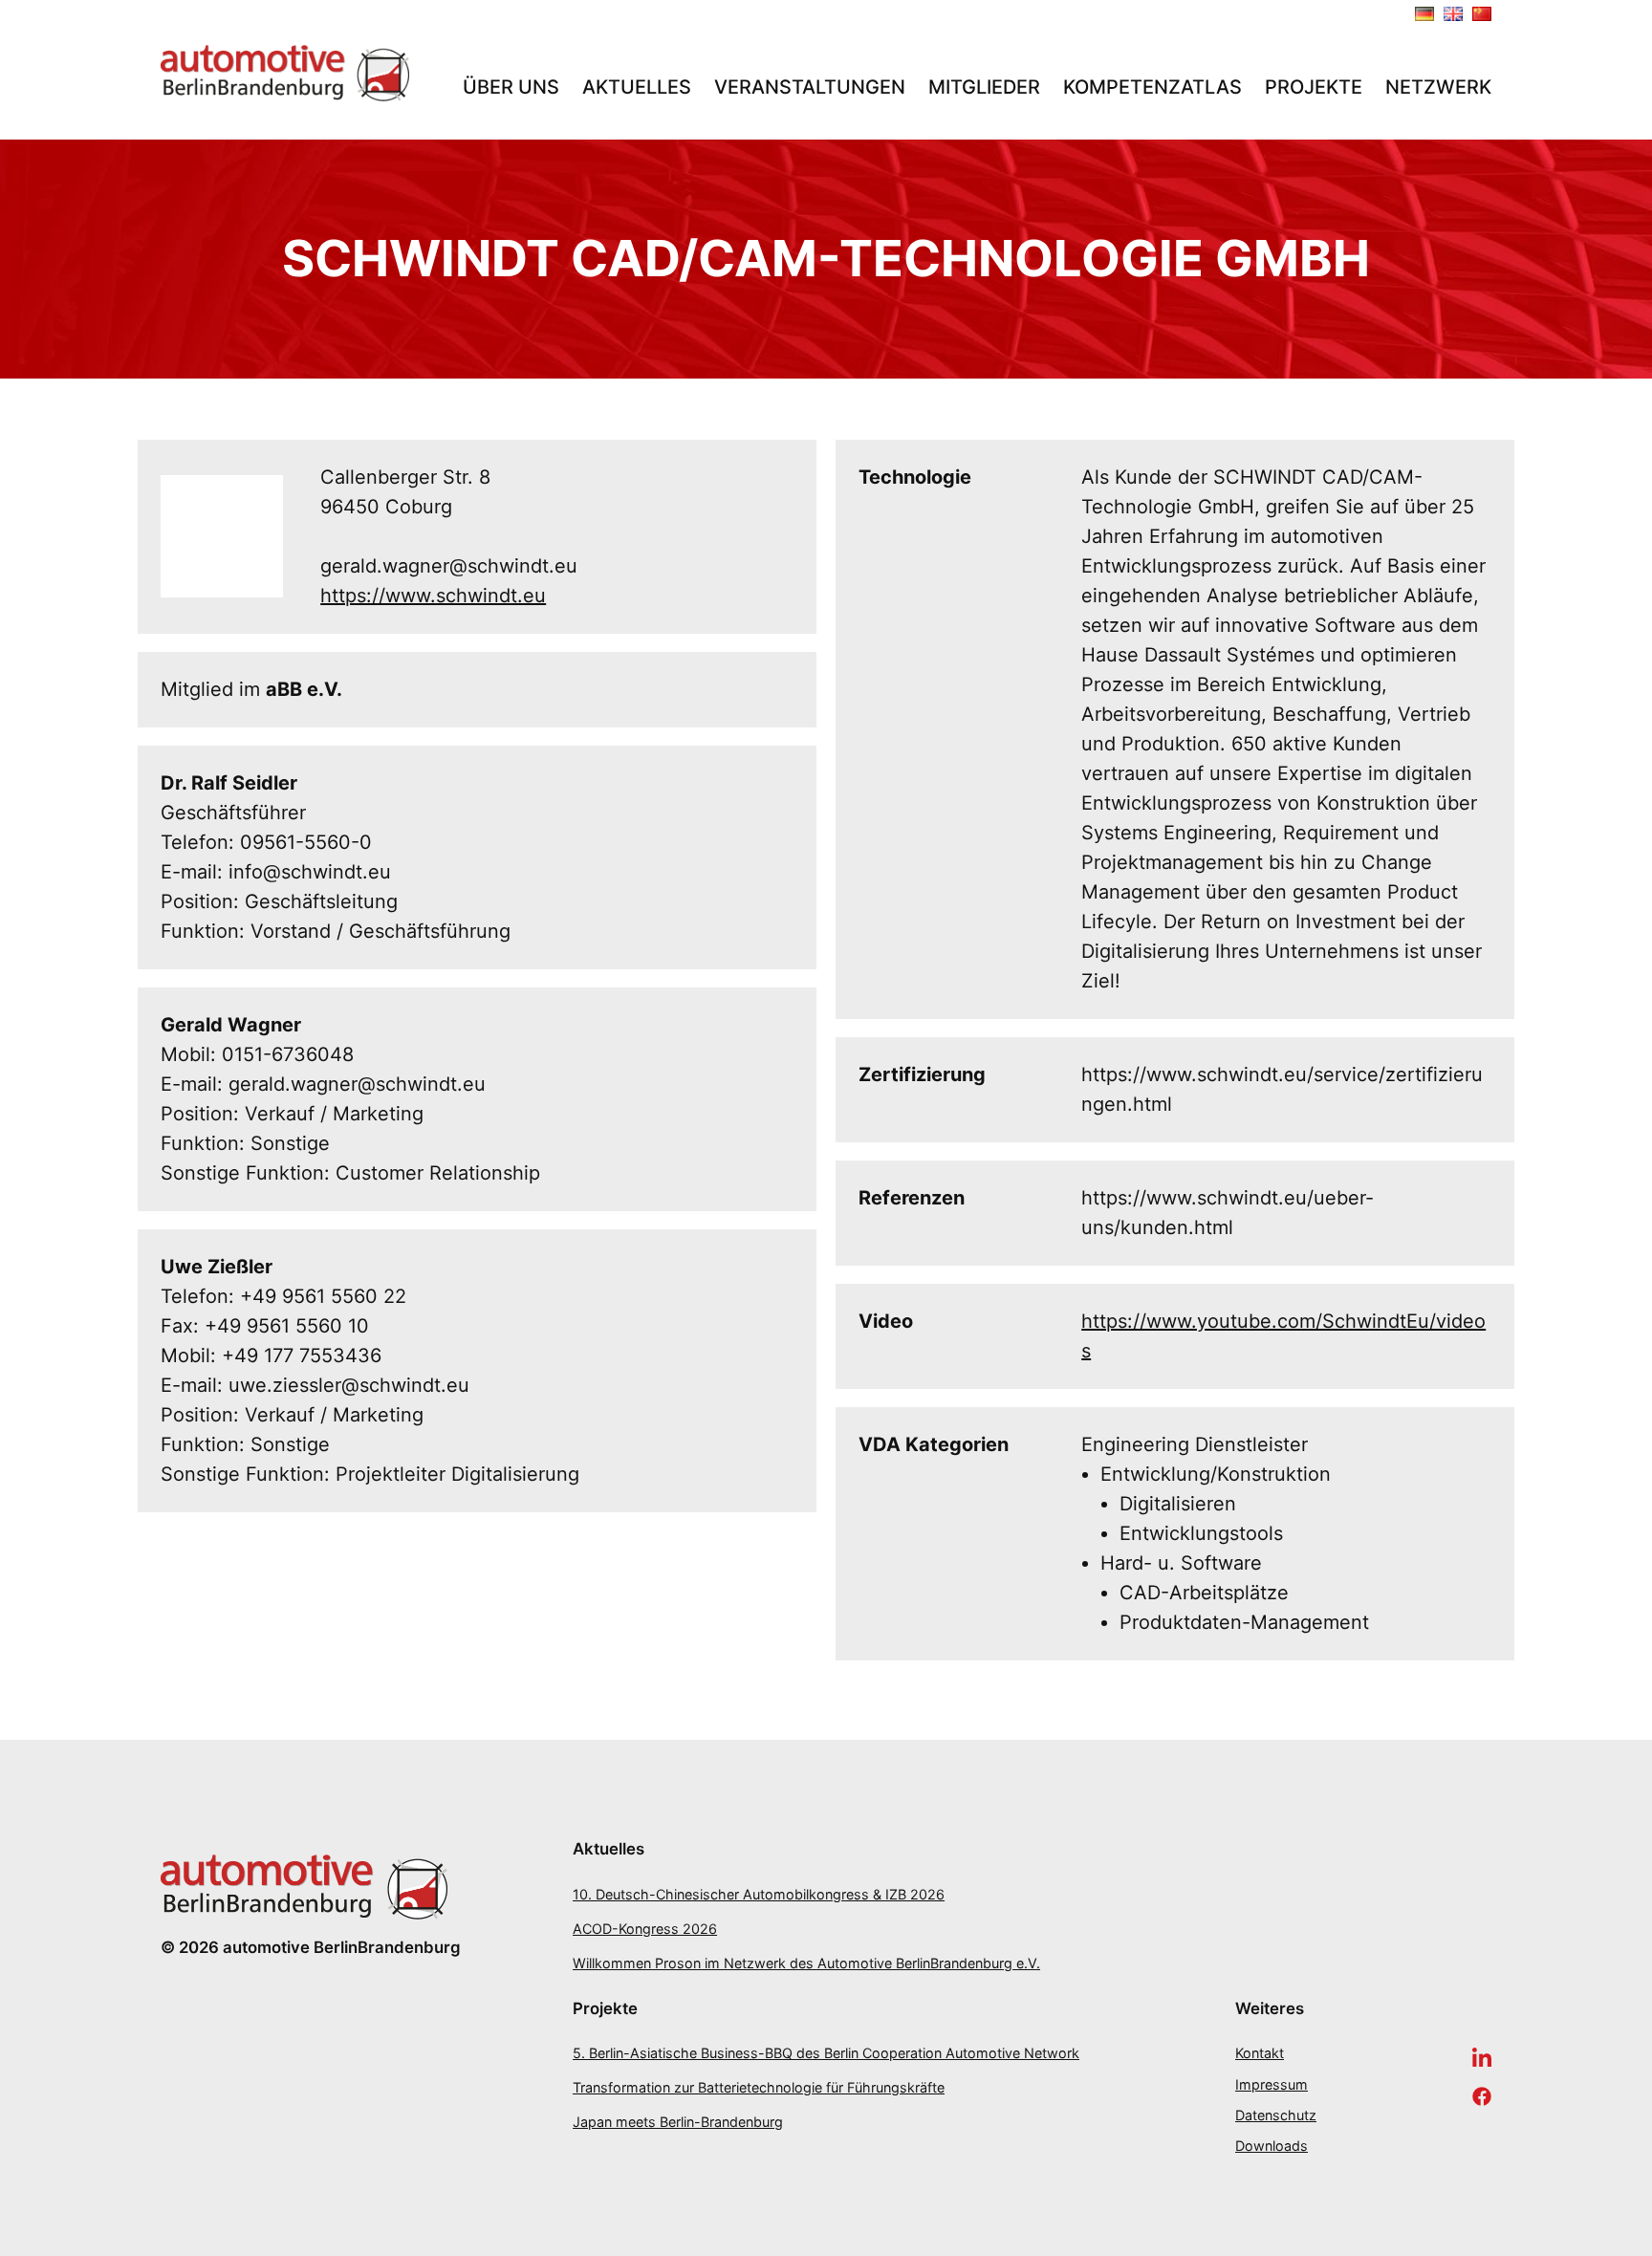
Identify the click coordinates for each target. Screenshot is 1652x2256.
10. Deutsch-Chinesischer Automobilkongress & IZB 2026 (759, 1894)
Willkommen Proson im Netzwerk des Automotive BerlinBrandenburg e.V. (806, 1963)
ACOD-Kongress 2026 (645, 1929)
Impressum (1272, 2084)
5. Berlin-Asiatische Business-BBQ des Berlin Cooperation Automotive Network (826, 2053)
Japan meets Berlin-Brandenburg (678, 2122)
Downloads (1272, 2146)
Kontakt (1260, 2053)
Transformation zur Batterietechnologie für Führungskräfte (759, 2087)
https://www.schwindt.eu (433, 596)
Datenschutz (1276, 2115)
